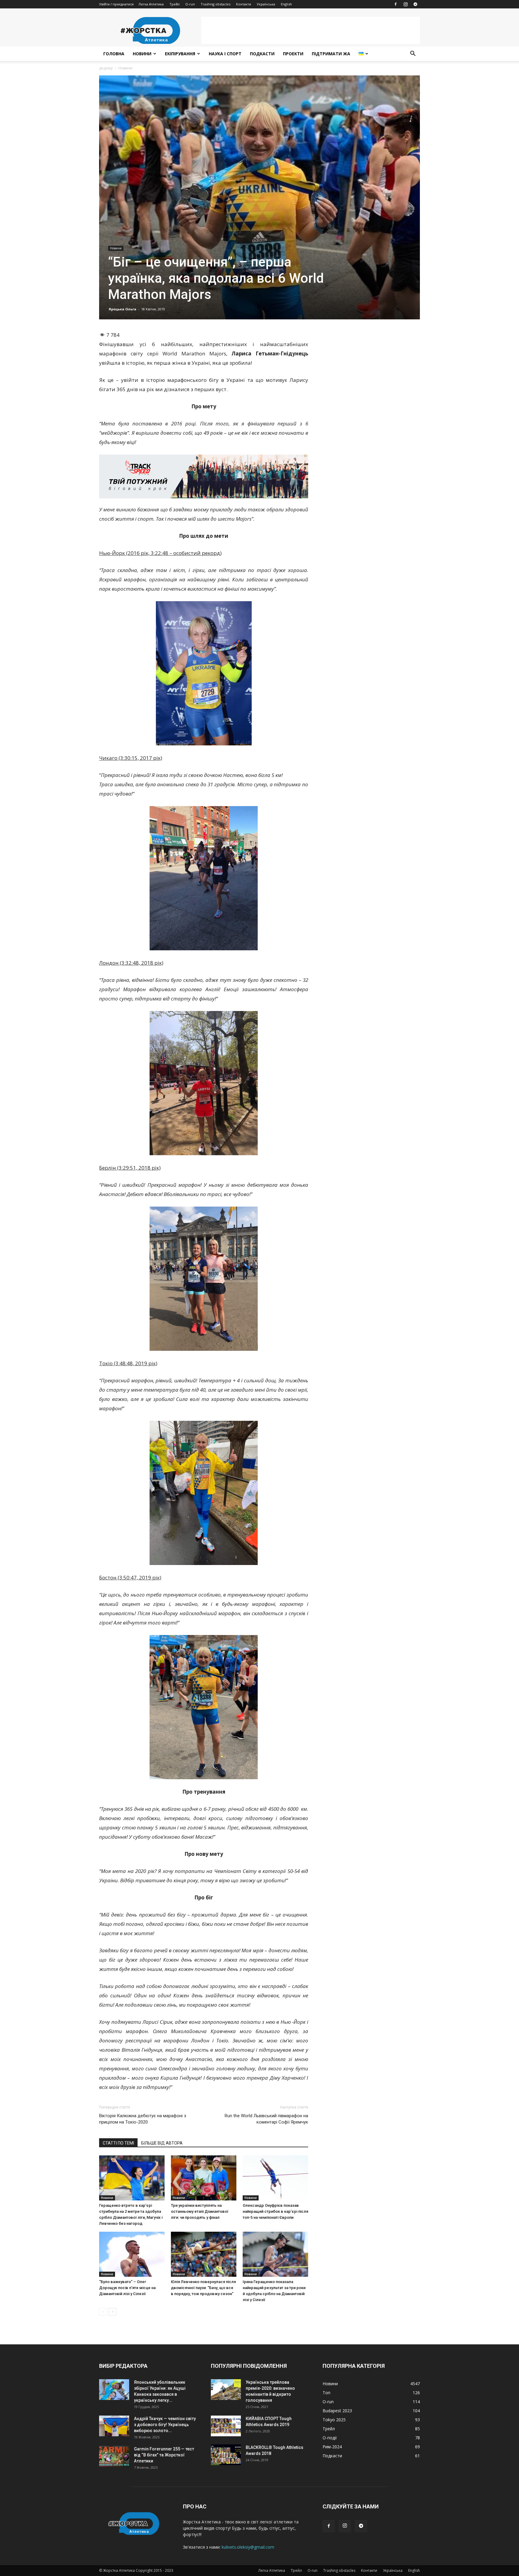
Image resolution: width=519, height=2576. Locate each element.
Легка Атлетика (151, 4)
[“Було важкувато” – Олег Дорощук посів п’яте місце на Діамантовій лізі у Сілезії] (132, 2254)
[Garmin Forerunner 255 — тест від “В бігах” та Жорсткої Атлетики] (114, 2456)
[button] (413, 54)
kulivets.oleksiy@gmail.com (248, 2547)
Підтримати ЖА (331, 54)
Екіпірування (180, 54)
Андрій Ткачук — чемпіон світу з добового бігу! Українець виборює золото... (165, 2425)
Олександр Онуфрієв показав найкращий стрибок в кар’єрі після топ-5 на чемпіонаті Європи (275, 2211)
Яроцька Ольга (123, 309)
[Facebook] (396, 4)
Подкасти (262, 54)
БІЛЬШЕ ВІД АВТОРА (162, 2143)
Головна (114, 54)
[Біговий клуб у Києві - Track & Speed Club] (204, 477)
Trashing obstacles (215, 4)
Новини (142, 54)
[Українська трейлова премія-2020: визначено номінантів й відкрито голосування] (226, 2390)
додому (106, 68)
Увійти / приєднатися (116, 4)
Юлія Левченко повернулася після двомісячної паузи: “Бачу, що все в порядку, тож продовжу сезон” (203, 2288)
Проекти (293, 54)
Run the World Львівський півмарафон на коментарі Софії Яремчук (266, 2119)
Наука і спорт (225, 54)
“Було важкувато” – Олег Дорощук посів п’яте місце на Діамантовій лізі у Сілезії (127, 2288)
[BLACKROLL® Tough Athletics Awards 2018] (226, 2455)
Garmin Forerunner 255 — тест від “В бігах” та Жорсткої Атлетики (164, 2455)
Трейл (175, 4)
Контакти (244, 4)
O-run (190, 4)
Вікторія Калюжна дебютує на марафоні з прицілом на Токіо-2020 (143, 2119)
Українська (266, 4)
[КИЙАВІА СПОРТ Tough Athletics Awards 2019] (226, 2426)
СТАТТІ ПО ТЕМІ (118, 2143)
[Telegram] (415, 4)
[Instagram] (405, 4)
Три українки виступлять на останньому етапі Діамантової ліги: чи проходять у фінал (200, 2211)
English (286, 4)
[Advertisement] (311, 30)
